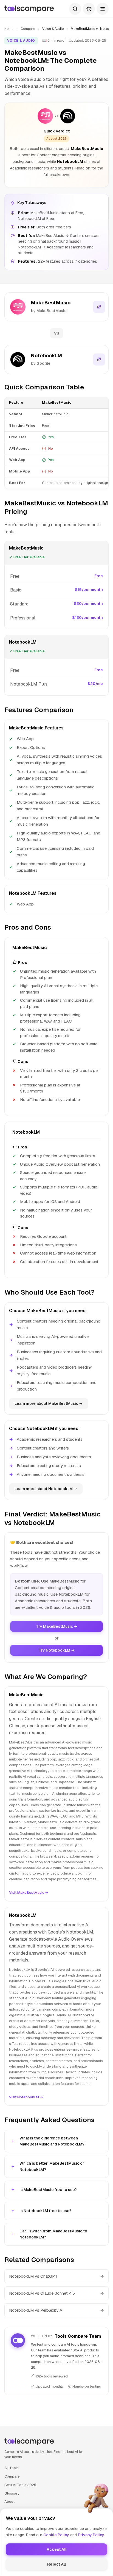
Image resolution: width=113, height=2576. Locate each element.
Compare (28, 29)
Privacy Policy (91, 2535)
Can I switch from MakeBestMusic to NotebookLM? (53, 2234)
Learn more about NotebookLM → (46, 1489)
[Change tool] (99, 307)
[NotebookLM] (68, 116)
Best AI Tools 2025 (20, 2485)
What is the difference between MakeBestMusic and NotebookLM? (52, 2141)
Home (9, 29)
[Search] (75, 9)
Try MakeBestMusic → (57, 1626)
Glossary (12, 2493)
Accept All (56, 2549)
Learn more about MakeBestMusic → (49, 1403)
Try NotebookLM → (57, 1650)
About (9, 2502)
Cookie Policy (56, 2535)
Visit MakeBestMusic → (29, 1893)
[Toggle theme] (89, 9)
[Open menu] (103, 9)
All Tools (12, 2468)
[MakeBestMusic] (45, 116)
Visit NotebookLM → (26, 2097)
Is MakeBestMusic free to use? (48, 2190)
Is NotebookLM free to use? (45, 2211)
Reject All (56, 2564)
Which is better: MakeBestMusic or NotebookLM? (52, 2166)
